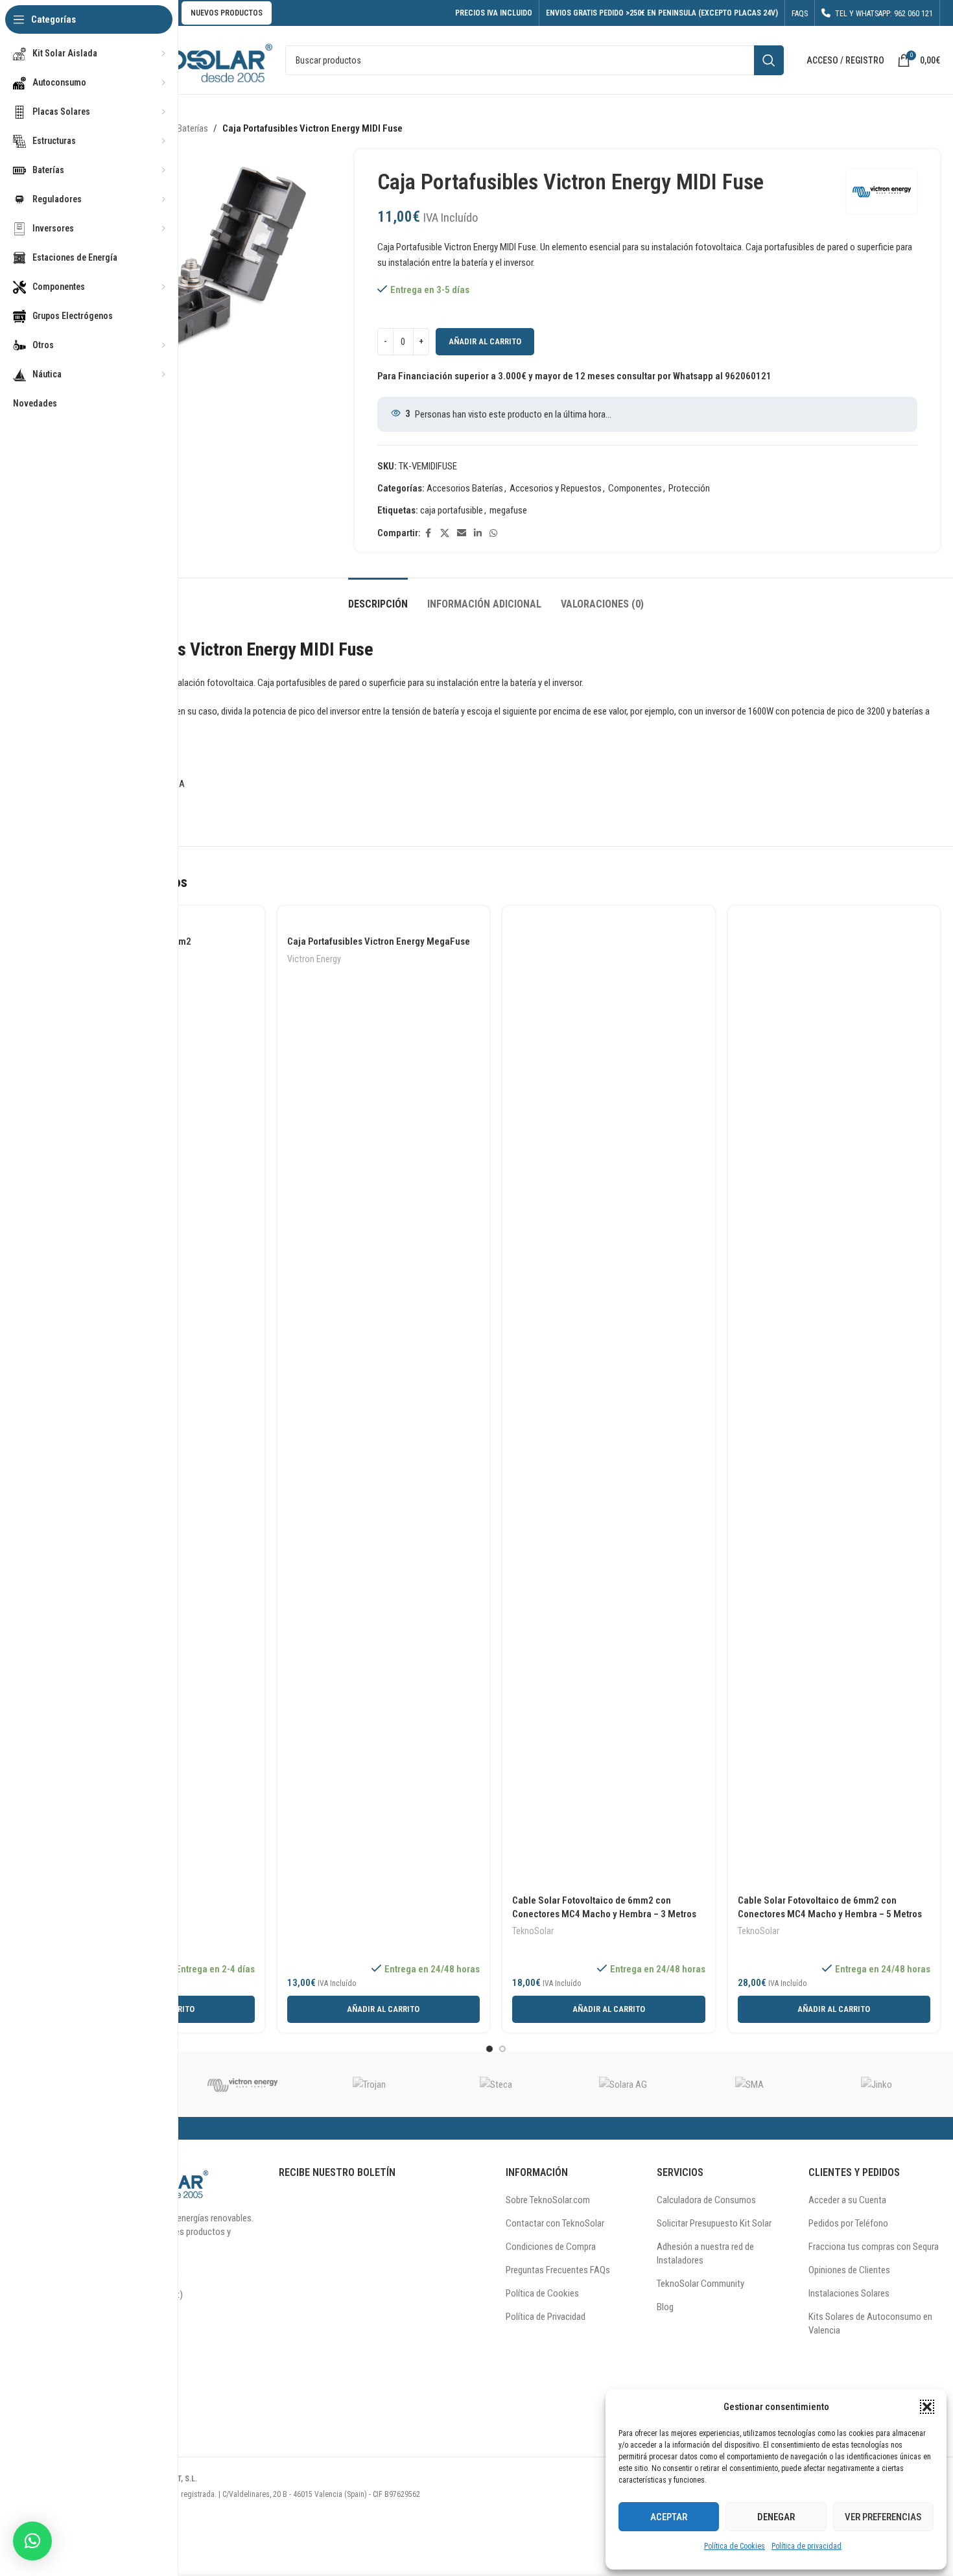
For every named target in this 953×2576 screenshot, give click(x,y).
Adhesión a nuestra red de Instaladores (705, 2253)
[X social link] (445, 533)
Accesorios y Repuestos (556, 488)
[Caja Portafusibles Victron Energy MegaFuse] (384, 923)
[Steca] (496, 2085)
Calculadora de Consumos (706, 2200)
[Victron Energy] (242, 2085)
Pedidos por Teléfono (848, 2223)
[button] (927, 2407)
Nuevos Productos (227, 13)
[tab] (378, 597)
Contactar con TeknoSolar (555, 2223)
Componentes (635, 488)
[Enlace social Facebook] (429, 533)
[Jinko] (877, 2085)
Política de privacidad (806, 2546)
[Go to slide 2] (502, 2049)
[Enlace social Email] (462, 533)
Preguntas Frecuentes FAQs (558, 2270)
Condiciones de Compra (551, 2247)
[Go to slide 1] (489, 2049)
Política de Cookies (735, 2546)
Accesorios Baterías (465, 488)
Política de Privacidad (546, 2317)
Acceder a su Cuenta (847, 2200)
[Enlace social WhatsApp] (493, 533)
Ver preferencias (883, 2517)
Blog (665, 2307)
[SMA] (750, 2085)
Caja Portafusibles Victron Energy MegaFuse (379, 941)
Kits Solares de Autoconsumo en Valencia (870, 2323)
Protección (689, 488)
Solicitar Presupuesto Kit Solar (714, 2223)
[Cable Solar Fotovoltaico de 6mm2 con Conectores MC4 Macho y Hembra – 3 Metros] (609, 1402)
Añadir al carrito (485, 341)
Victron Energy (314, 959)
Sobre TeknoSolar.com (548, 2200)
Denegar (776, 2517)
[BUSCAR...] (769, 60)
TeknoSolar (533, 1931)
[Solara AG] (623, 2085)
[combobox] (535, 60)
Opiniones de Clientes (849, 2270)
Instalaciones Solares (849, 2293)
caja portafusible (452, 510)
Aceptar (669, 2517)
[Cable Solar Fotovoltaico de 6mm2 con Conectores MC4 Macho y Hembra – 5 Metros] (834, 1402)
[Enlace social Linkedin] (478, 533)
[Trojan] (369, 2085)
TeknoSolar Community (700, 2284)
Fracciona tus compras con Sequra (874, 2247)
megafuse (508, 510)
